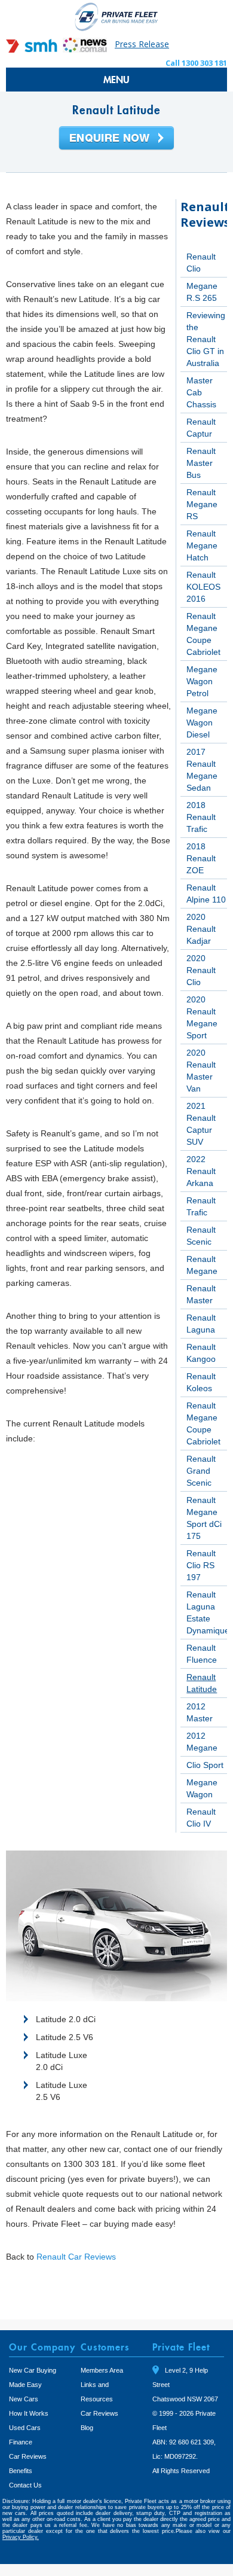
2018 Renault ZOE (201, 858)
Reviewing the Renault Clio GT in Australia (206, 339)
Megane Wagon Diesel (202, 723)
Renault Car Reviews (76, 2257)
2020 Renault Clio (201, 970)
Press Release (142, 44)
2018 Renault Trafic (201, 817)
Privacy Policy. (21, 2537)
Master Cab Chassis (201, 392)
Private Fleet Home (116, 16)
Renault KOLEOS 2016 (203, 587)
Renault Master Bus (201, 463)
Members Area (102, 2370)
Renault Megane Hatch (202, 545)
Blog (87, 2428)
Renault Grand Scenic (201, 1471)
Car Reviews (28, 2456)
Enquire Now (116, 139)
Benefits (21, 2471)
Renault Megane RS (202, 504)
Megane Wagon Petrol (202, 681)
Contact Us (25, 2485)
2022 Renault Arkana (201, 1171)
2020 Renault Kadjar (201, 929)
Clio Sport (205, 1765)
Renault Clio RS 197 (201, 1565)
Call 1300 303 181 (196, 63)
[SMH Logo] (33, 49)
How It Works (29, 2413)
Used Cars (25, 2428)
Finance (21, 2442)
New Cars (24, 2399)
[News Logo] (85, 49)
